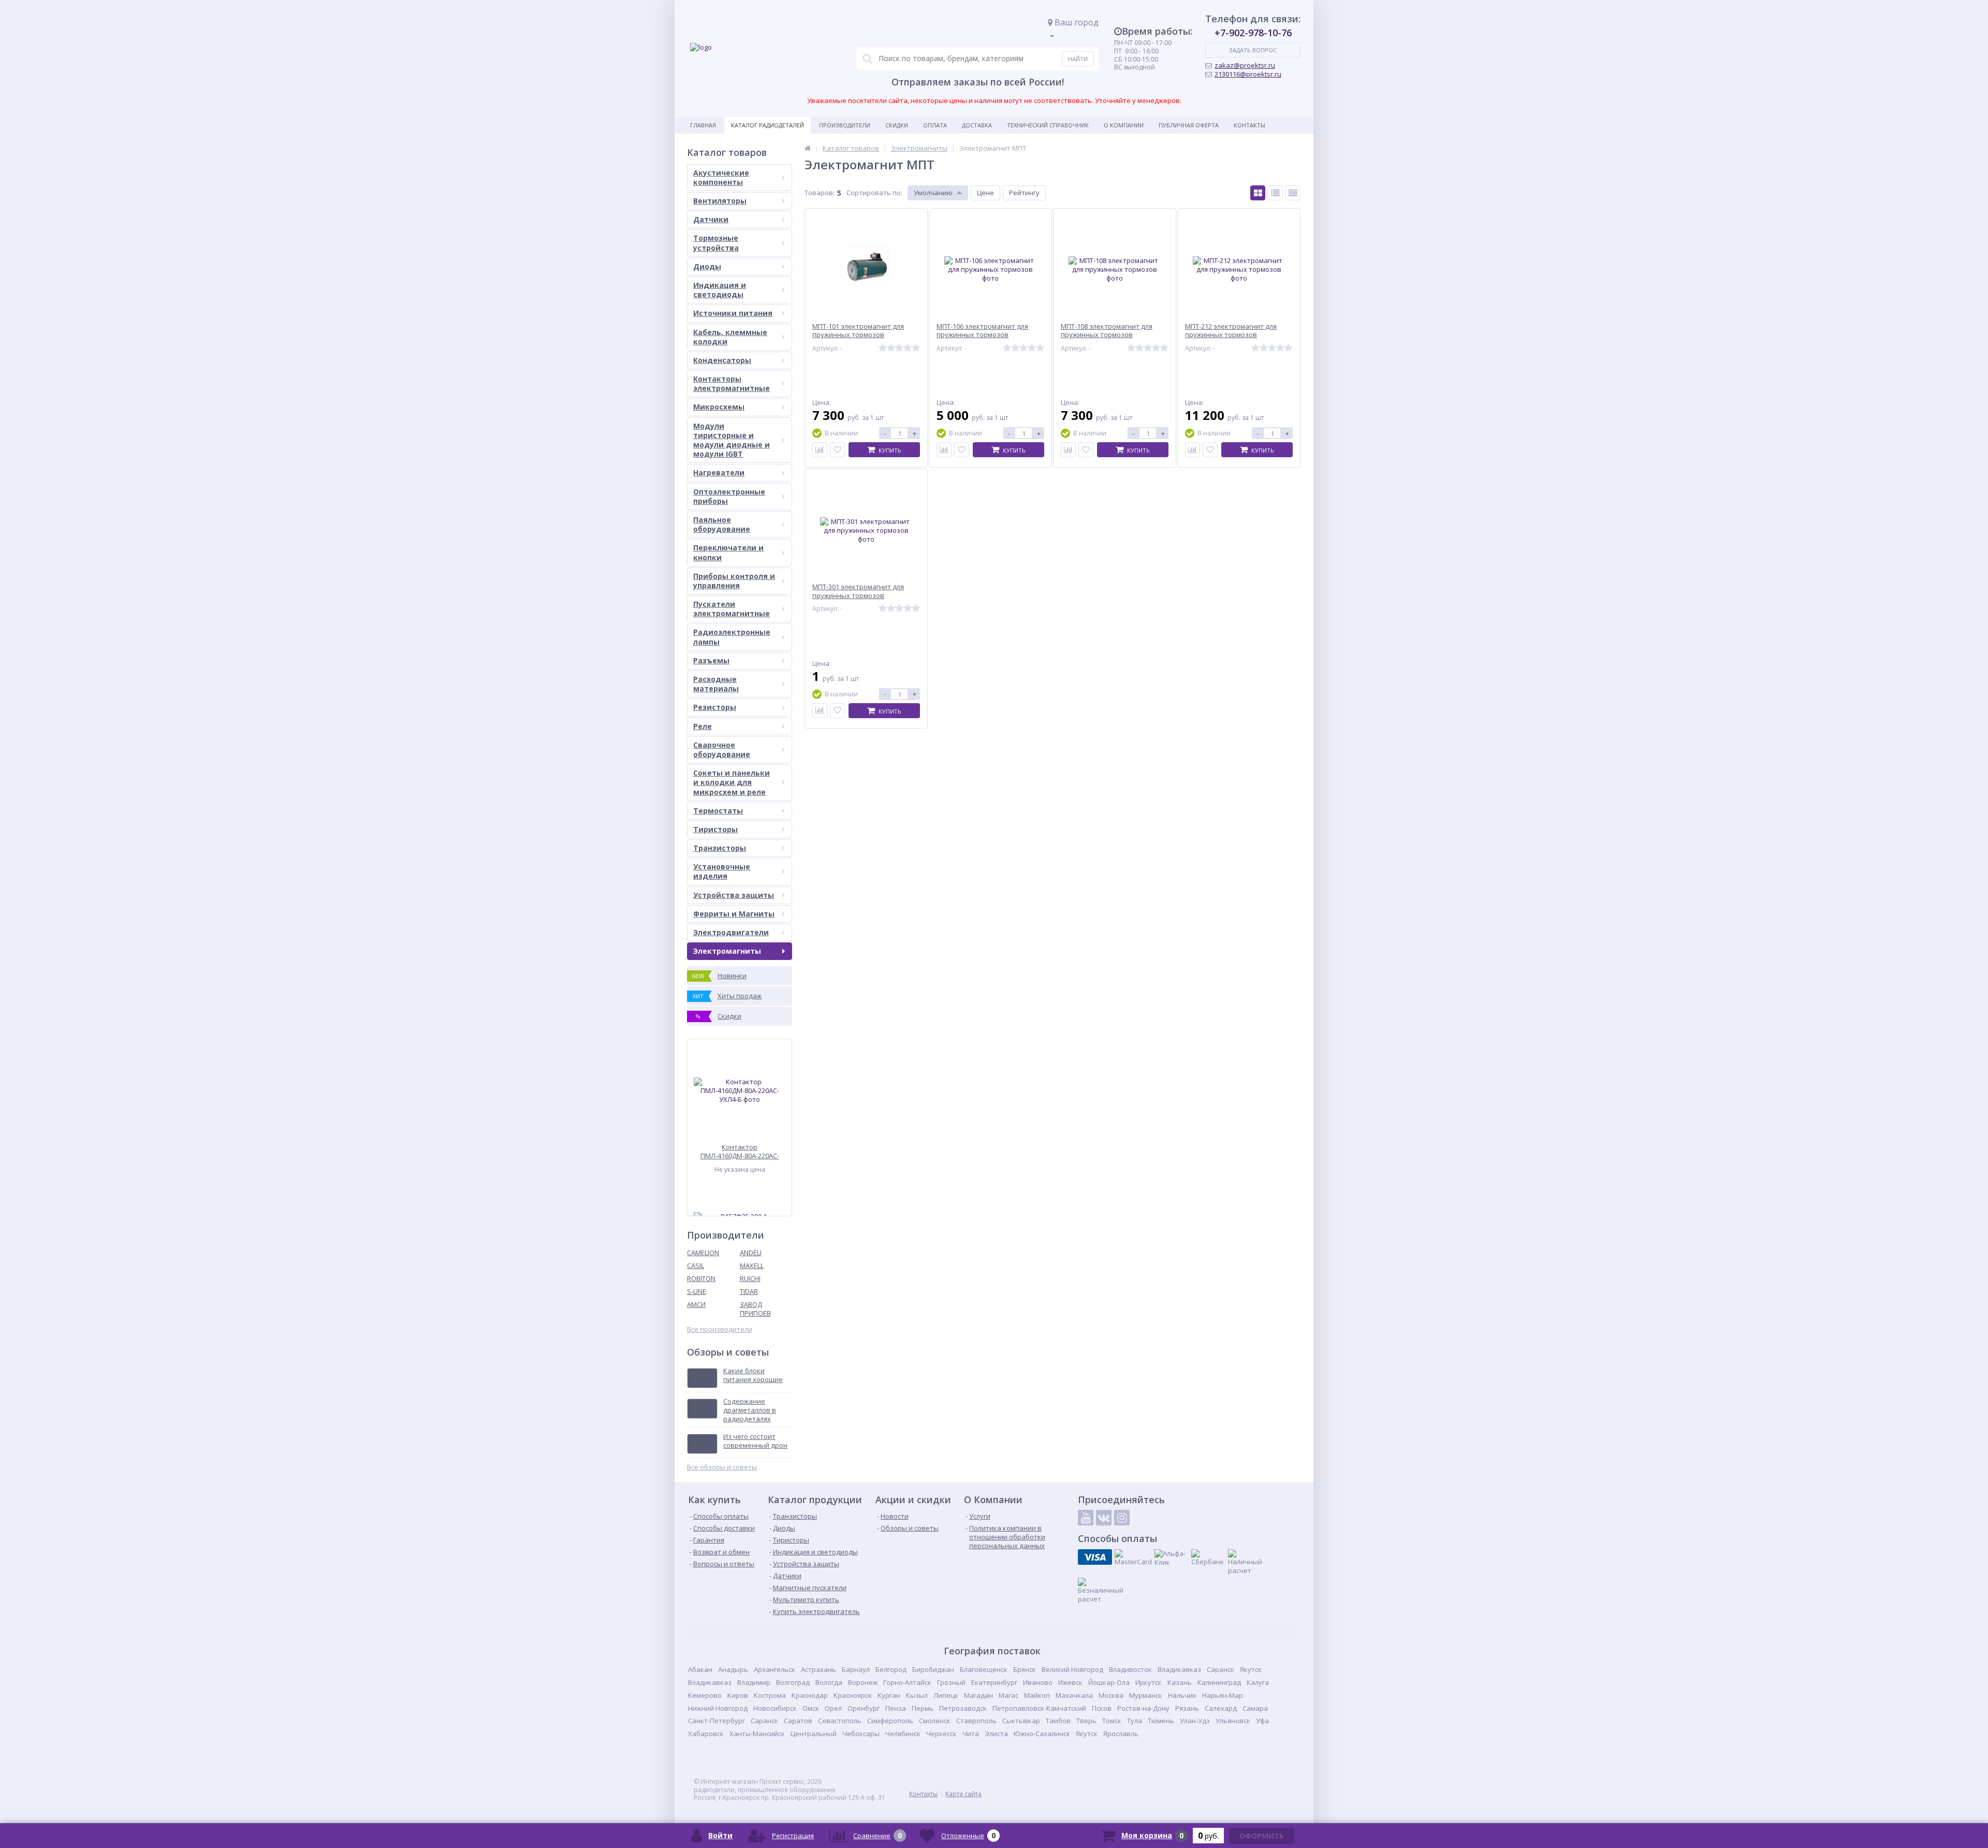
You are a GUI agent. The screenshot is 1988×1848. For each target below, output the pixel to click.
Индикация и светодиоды (720, 290)
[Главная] (808, 148)
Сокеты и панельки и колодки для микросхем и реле (732, 782)
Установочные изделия (722, 871)
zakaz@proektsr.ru (1245, 65)
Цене (985, 193)
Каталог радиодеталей (768, 125)
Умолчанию (933, 193)
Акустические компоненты (721, 177)
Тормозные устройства (716, 243)
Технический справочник (1048, 125)
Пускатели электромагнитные (732, 609)
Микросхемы (719, 407)
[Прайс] (1293, 193)
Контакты (1249, 125)
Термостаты (718, 811)
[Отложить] (837, 450)
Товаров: (820, 193)
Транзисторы (720, 848)
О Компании (1124, 125)
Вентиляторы (720, 201)
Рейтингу (1024, 193)
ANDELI (751, 1253)
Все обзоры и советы (722, 1467)
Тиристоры (715, 829)
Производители (845, 125)
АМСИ (696, 1304)
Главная (703, 125)
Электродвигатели (731, 932)
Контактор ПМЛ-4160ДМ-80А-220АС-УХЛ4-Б (740, 1151)
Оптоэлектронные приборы (729, 496)
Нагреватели (719, 472)
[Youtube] (1086, 1518)
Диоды (707, 266)
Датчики (711, 219)
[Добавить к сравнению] (820, 450)
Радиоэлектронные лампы (732, 637)
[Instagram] (1122, 1518)
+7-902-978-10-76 (1253, 33)
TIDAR (749, 1291)
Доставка (977, 125)
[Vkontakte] (1104, 1518)
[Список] (1275, 193)
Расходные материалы (716, 684)
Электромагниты (727, 951)
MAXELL (752, 1265)
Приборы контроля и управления (734, 581)
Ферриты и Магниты (734, 914)
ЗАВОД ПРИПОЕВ (755, 1309)
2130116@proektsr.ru (1248, 74)
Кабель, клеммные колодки (730, 337)
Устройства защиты (734, 895)
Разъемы (711, 660)
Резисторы (715, 707)
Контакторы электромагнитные (732, 383)
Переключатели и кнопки (728, 552)
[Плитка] (1258, 193)
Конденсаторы (722, 360)
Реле (703, 726)
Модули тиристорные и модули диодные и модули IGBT (732, 440)
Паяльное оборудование (722, 524)
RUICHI (750, 1278)
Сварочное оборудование (722, 750)
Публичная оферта (1189, 125)
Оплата (935, 125)
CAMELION (703, 1253)
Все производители (720, 1329)
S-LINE (697, 1291)
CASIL (696, 1265)
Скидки (897, 125)
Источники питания (733, 313)
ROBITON (701, 1278)
